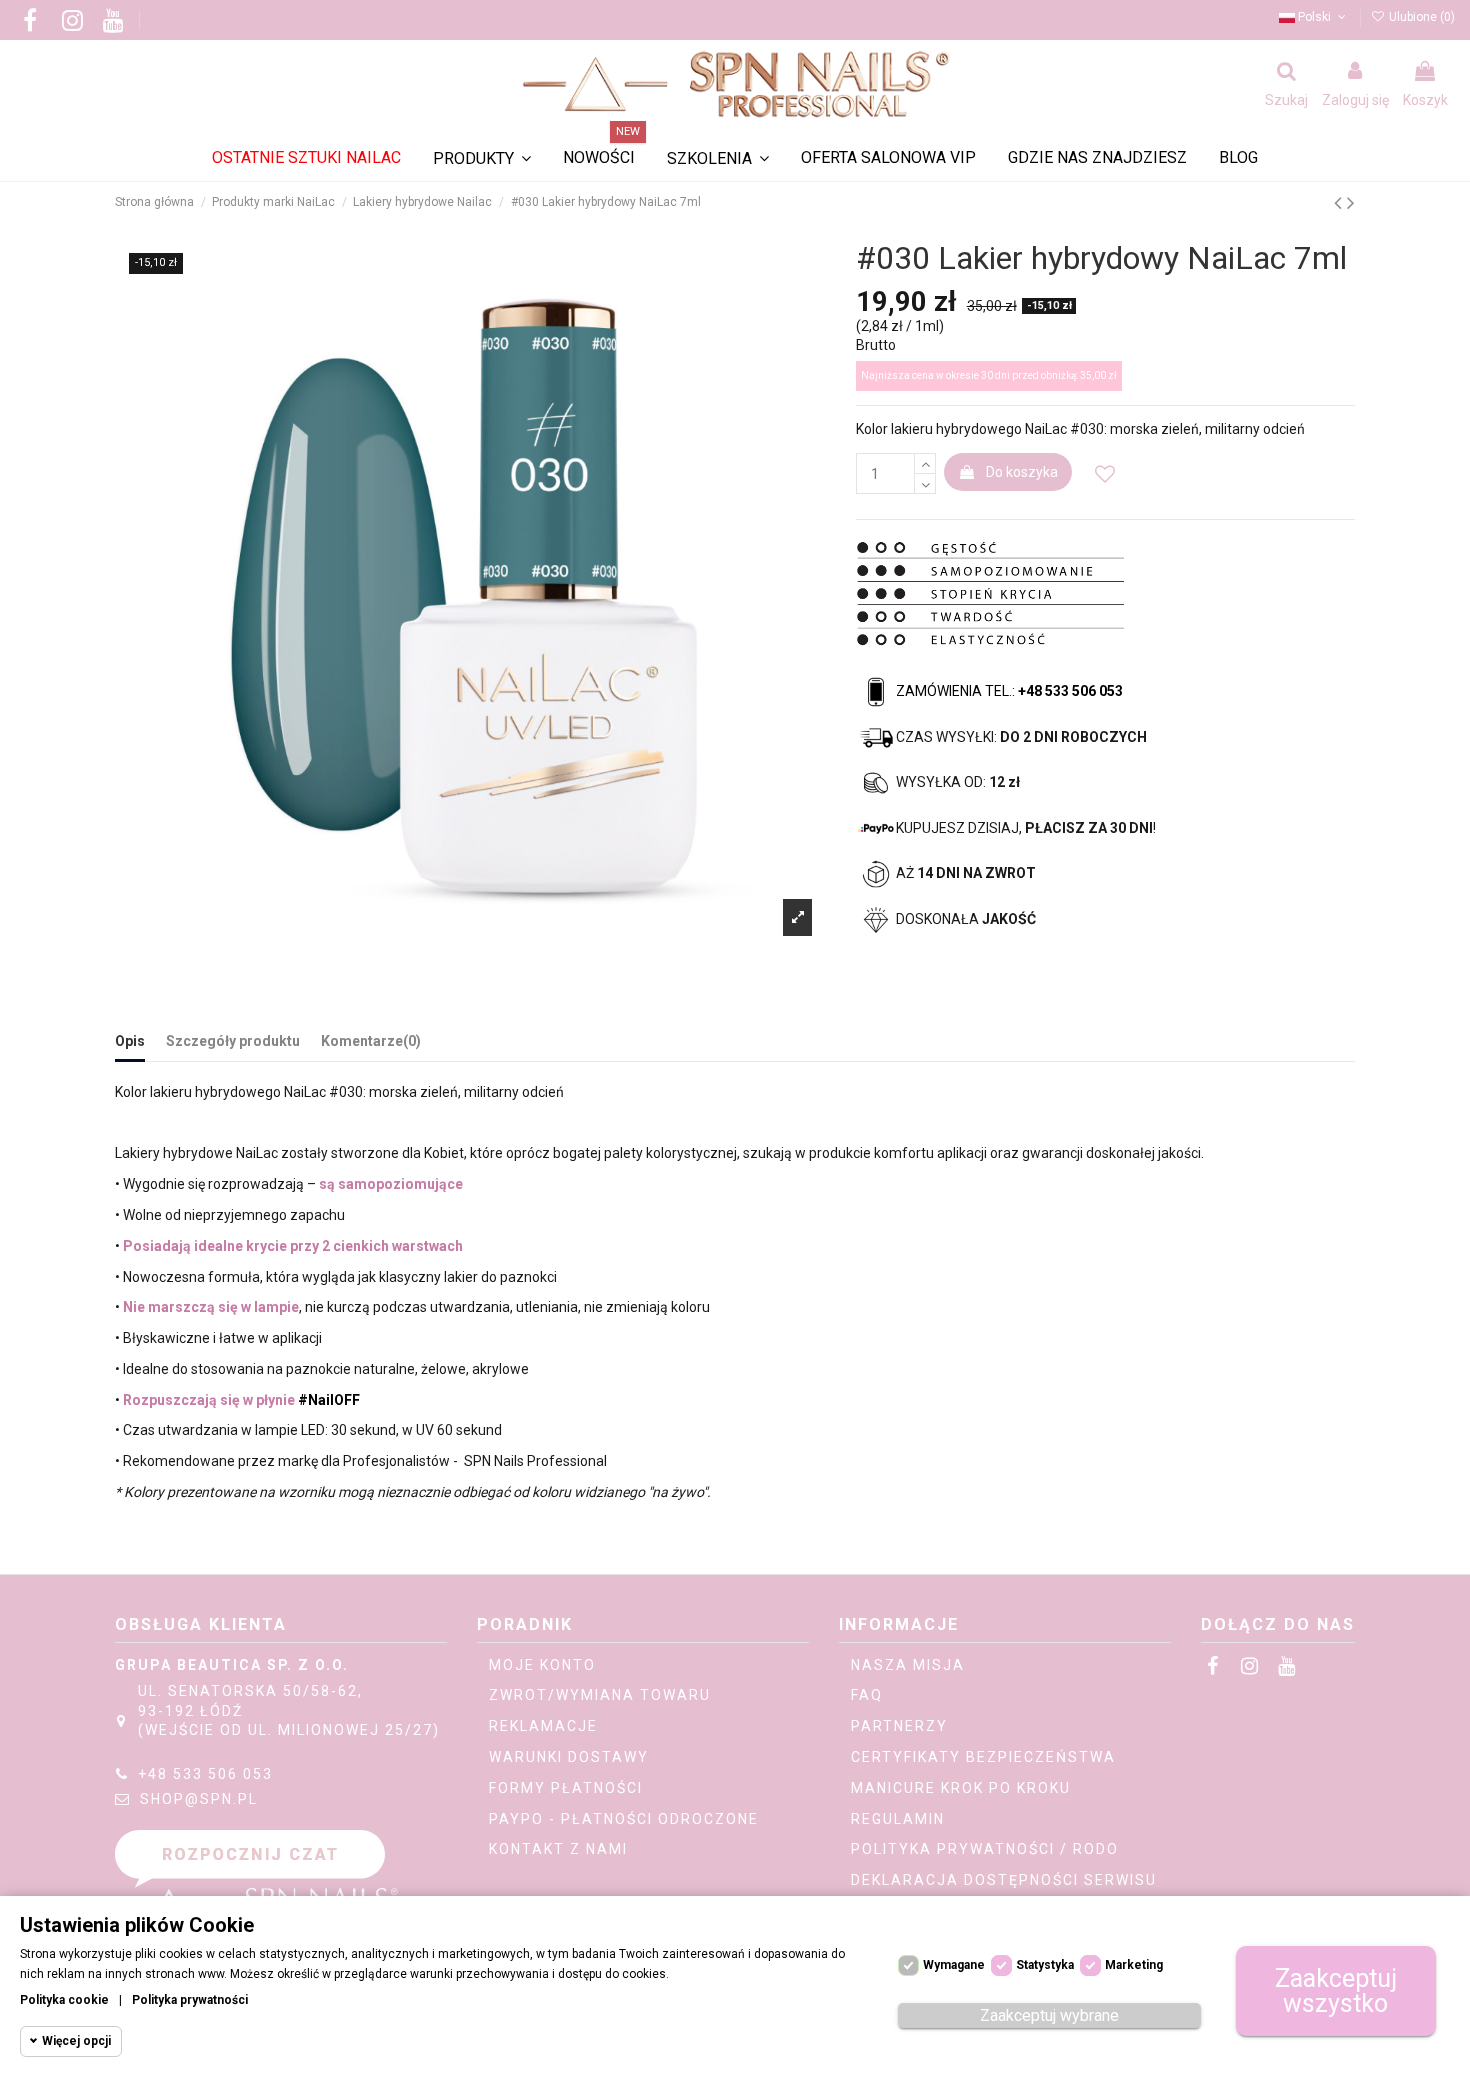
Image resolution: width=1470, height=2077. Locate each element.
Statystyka (1045, 1965)
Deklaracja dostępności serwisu (1004, 1880)
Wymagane (954, 1965)
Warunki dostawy (569, 1757)
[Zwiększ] (925, 463)
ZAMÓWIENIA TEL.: (1009, 691)
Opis (130, 1041)
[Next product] (1351, 203)
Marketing (1134, 1965)
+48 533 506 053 (205, 1774)
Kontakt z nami (558, 1849)
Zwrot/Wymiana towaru (600, 1695)
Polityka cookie (64, 2000)
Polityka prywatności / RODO (985, 1849)
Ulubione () (1420, 17)
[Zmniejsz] (925, 484)
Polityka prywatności (190, 2000)
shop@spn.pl (199, 1799)
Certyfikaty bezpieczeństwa (983, 1757)
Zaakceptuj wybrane (1049, 2015)
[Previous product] (1340, 203)
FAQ (867, 1695)
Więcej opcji (76, 2041)
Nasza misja (908, 1665)
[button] (718, 158)
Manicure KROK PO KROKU (961, 1788)
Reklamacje (543, 1726)
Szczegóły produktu (233, 1041)
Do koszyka (1022, 472)
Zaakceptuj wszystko (1336, 1991)
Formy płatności (566, 1788)
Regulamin (898, 1819)
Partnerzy (899, 1726)
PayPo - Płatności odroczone (624, 1819)
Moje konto (542, 1665)
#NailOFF (329, 1400)
